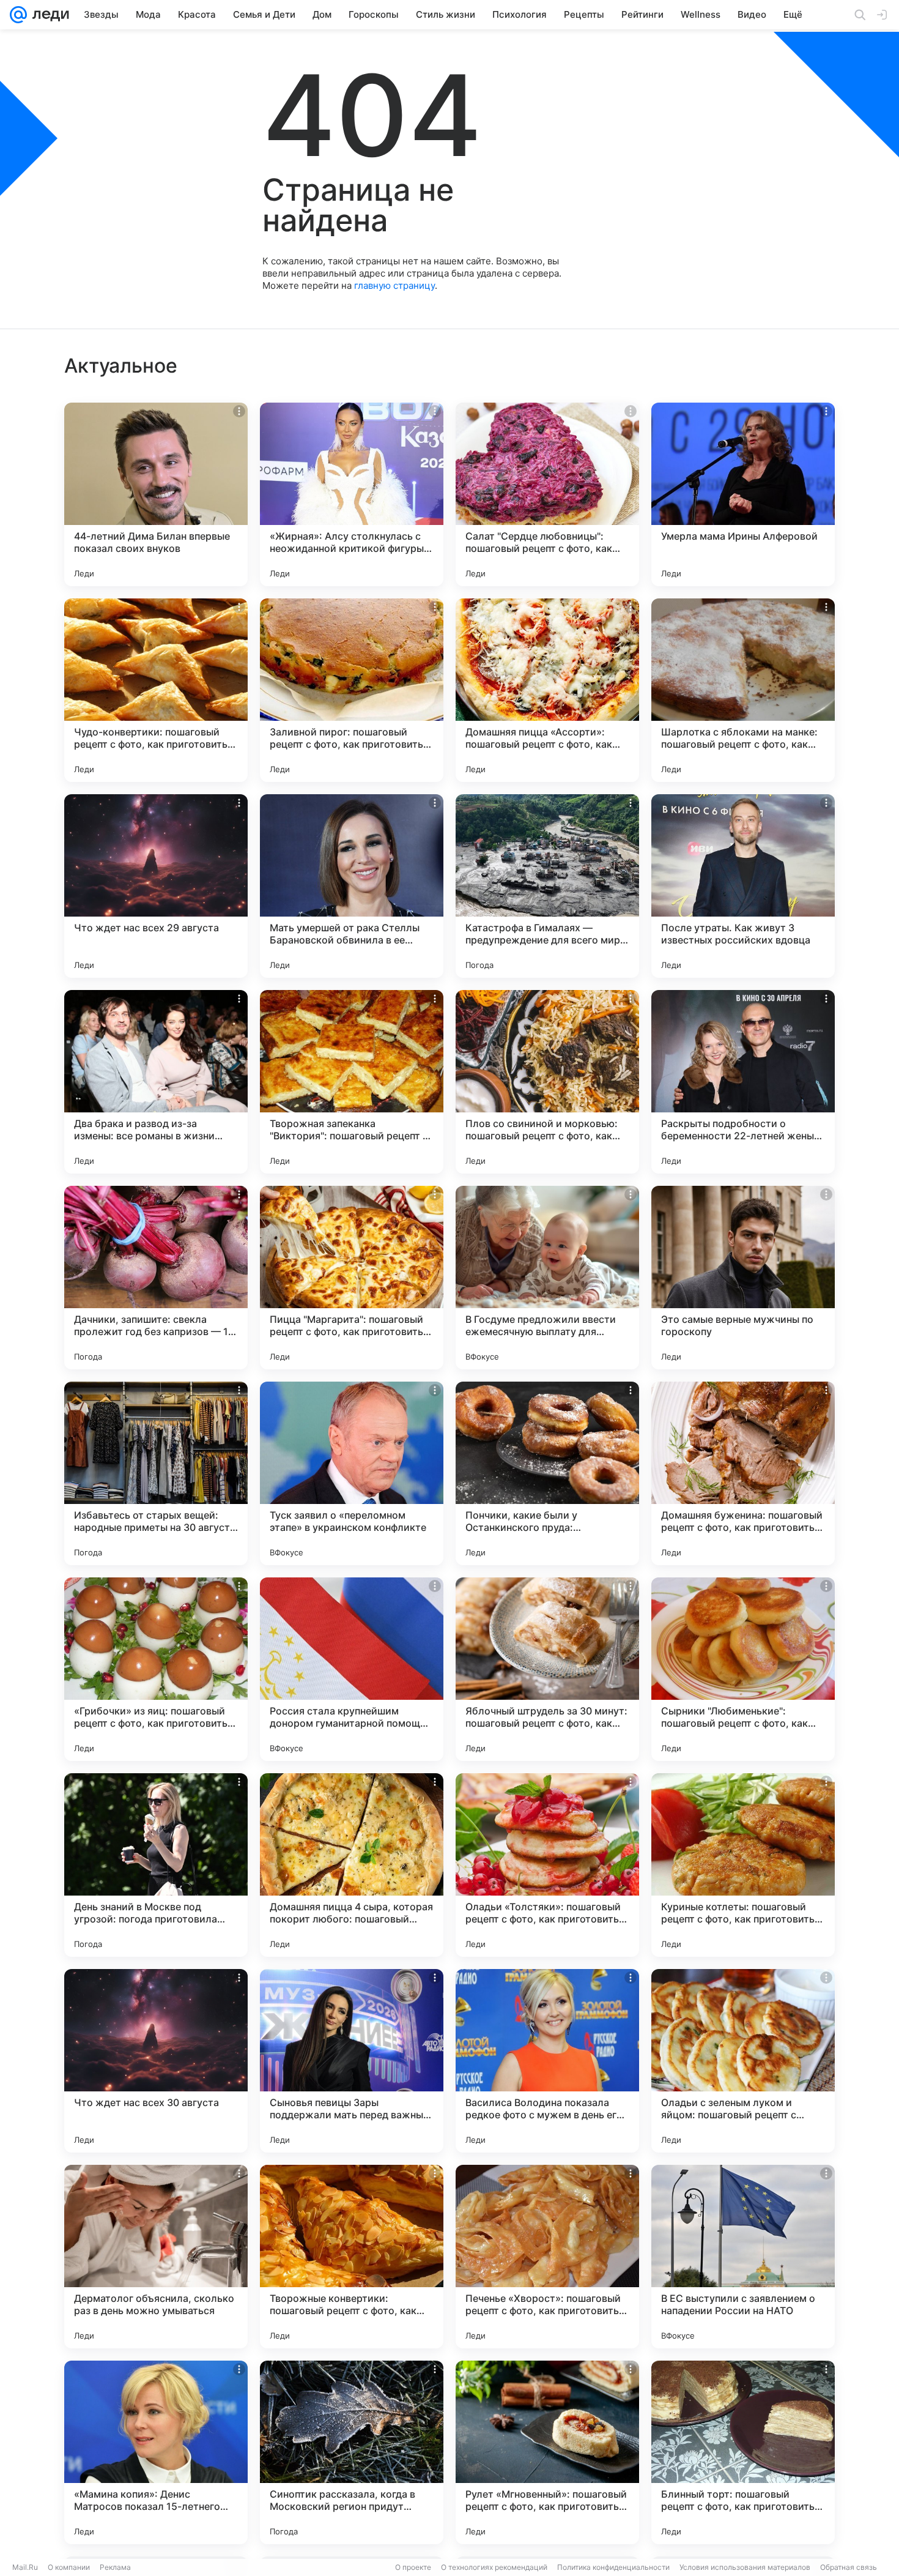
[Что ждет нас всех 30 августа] (156, 2061)
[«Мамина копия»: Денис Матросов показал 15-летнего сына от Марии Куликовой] (156, 2452)
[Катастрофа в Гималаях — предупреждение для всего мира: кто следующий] (547, 886)
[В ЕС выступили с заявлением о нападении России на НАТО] (743, 2257)
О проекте (413, 2567)
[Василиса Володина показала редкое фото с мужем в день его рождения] (547, 2061)
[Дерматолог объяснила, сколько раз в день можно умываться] (156, 2257)
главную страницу (394, 285)
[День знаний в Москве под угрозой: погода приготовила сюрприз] (156, 1865)
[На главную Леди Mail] (48, 15)
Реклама (115, 2567)
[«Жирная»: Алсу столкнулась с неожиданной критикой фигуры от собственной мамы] (352, 494)
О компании (69, 2567)
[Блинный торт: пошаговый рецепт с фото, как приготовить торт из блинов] (743, 2452)
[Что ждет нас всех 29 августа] (156, 886)
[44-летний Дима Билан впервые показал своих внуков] (156, 494)
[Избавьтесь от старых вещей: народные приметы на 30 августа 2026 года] (156, 1473)
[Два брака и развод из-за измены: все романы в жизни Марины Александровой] (156, 1082)
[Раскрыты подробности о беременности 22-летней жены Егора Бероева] (743, 1082)
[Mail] (18, 15)
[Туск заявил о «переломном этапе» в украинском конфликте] (352, 1473)
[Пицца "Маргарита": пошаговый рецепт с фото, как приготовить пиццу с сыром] (352, 1278)
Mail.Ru (25, 2567)
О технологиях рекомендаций (494, 2567)
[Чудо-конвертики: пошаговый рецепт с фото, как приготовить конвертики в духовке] (156, 690)
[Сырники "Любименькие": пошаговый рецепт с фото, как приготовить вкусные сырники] (743, 1669)
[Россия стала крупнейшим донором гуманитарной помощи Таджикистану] (352, 1669)
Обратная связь (849, 2567)
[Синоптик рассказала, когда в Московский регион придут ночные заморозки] (352, 2452)
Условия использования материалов (745, 2567)
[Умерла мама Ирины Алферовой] (743, 494)
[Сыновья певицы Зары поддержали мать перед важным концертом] (352, 2061)
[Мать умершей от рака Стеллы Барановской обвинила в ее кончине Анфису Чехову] (352, 886)
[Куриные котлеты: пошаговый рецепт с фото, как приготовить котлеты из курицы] (743, 1865)
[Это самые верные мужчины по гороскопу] (743, 1278)
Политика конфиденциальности (613, 2567)
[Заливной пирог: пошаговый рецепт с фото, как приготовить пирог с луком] (352, 690)
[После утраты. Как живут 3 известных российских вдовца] (743, 886)
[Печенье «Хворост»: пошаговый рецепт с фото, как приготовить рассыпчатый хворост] (547, 2257)
